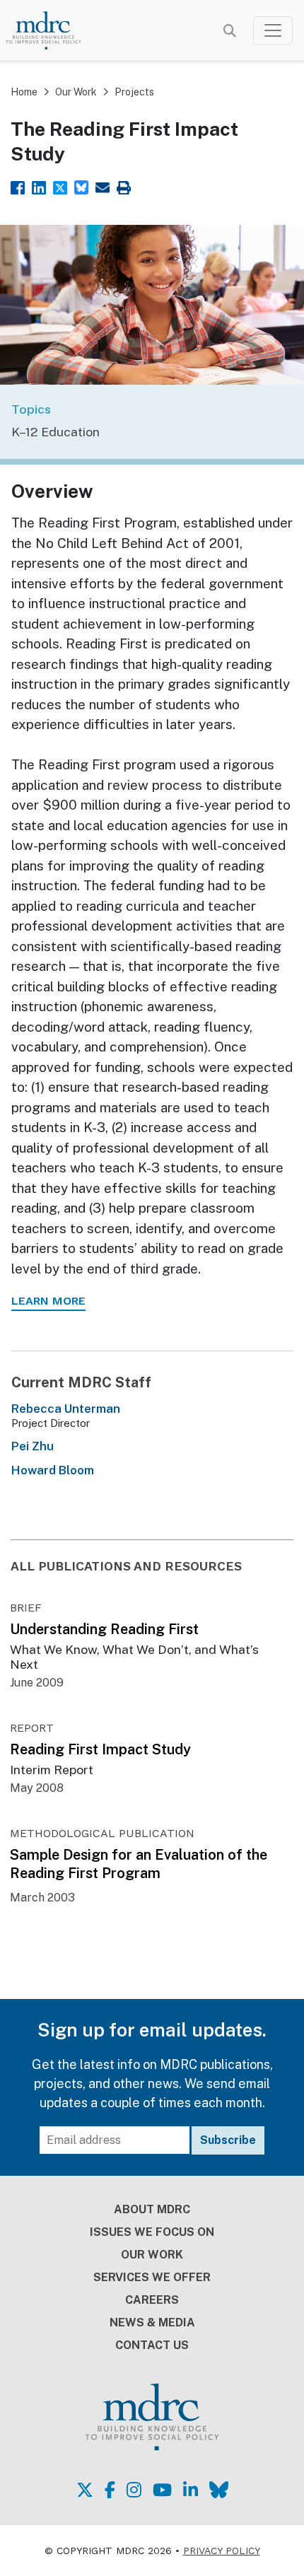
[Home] (52, 30)
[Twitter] (60, 186)
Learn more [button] (48, 1301)
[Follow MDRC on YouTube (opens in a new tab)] (162, 2490)
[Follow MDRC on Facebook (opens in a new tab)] (110, 2490)
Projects (134, 92)
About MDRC (152, 2209)
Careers (152, 2300)
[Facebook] (18, 186)
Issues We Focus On (152, 2232)
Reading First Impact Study (100, 1749)
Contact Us (152, 2345)
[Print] (124, 186)
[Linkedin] (39, 186)
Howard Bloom (53, 1470)
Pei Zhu (33, 1446)
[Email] (103, 186)
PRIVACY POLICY (222, 2551)
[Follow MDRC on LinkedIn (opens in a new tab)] (191, 2490)
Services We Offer (152, 2277)
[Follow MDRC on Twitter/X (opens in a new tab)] (85, 2490)
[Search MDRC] (230, 31)
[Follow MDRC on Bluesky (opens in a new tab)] (219, 2490)
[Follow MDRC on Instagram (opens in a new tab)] (134, 2490)
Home (24, 92)
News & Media (152, 2323)
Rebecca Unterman (66, 1409)
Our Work (76, 92)
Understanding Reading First (104, 1629)
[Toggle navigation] (273, 30)
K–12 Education (55, 432)
